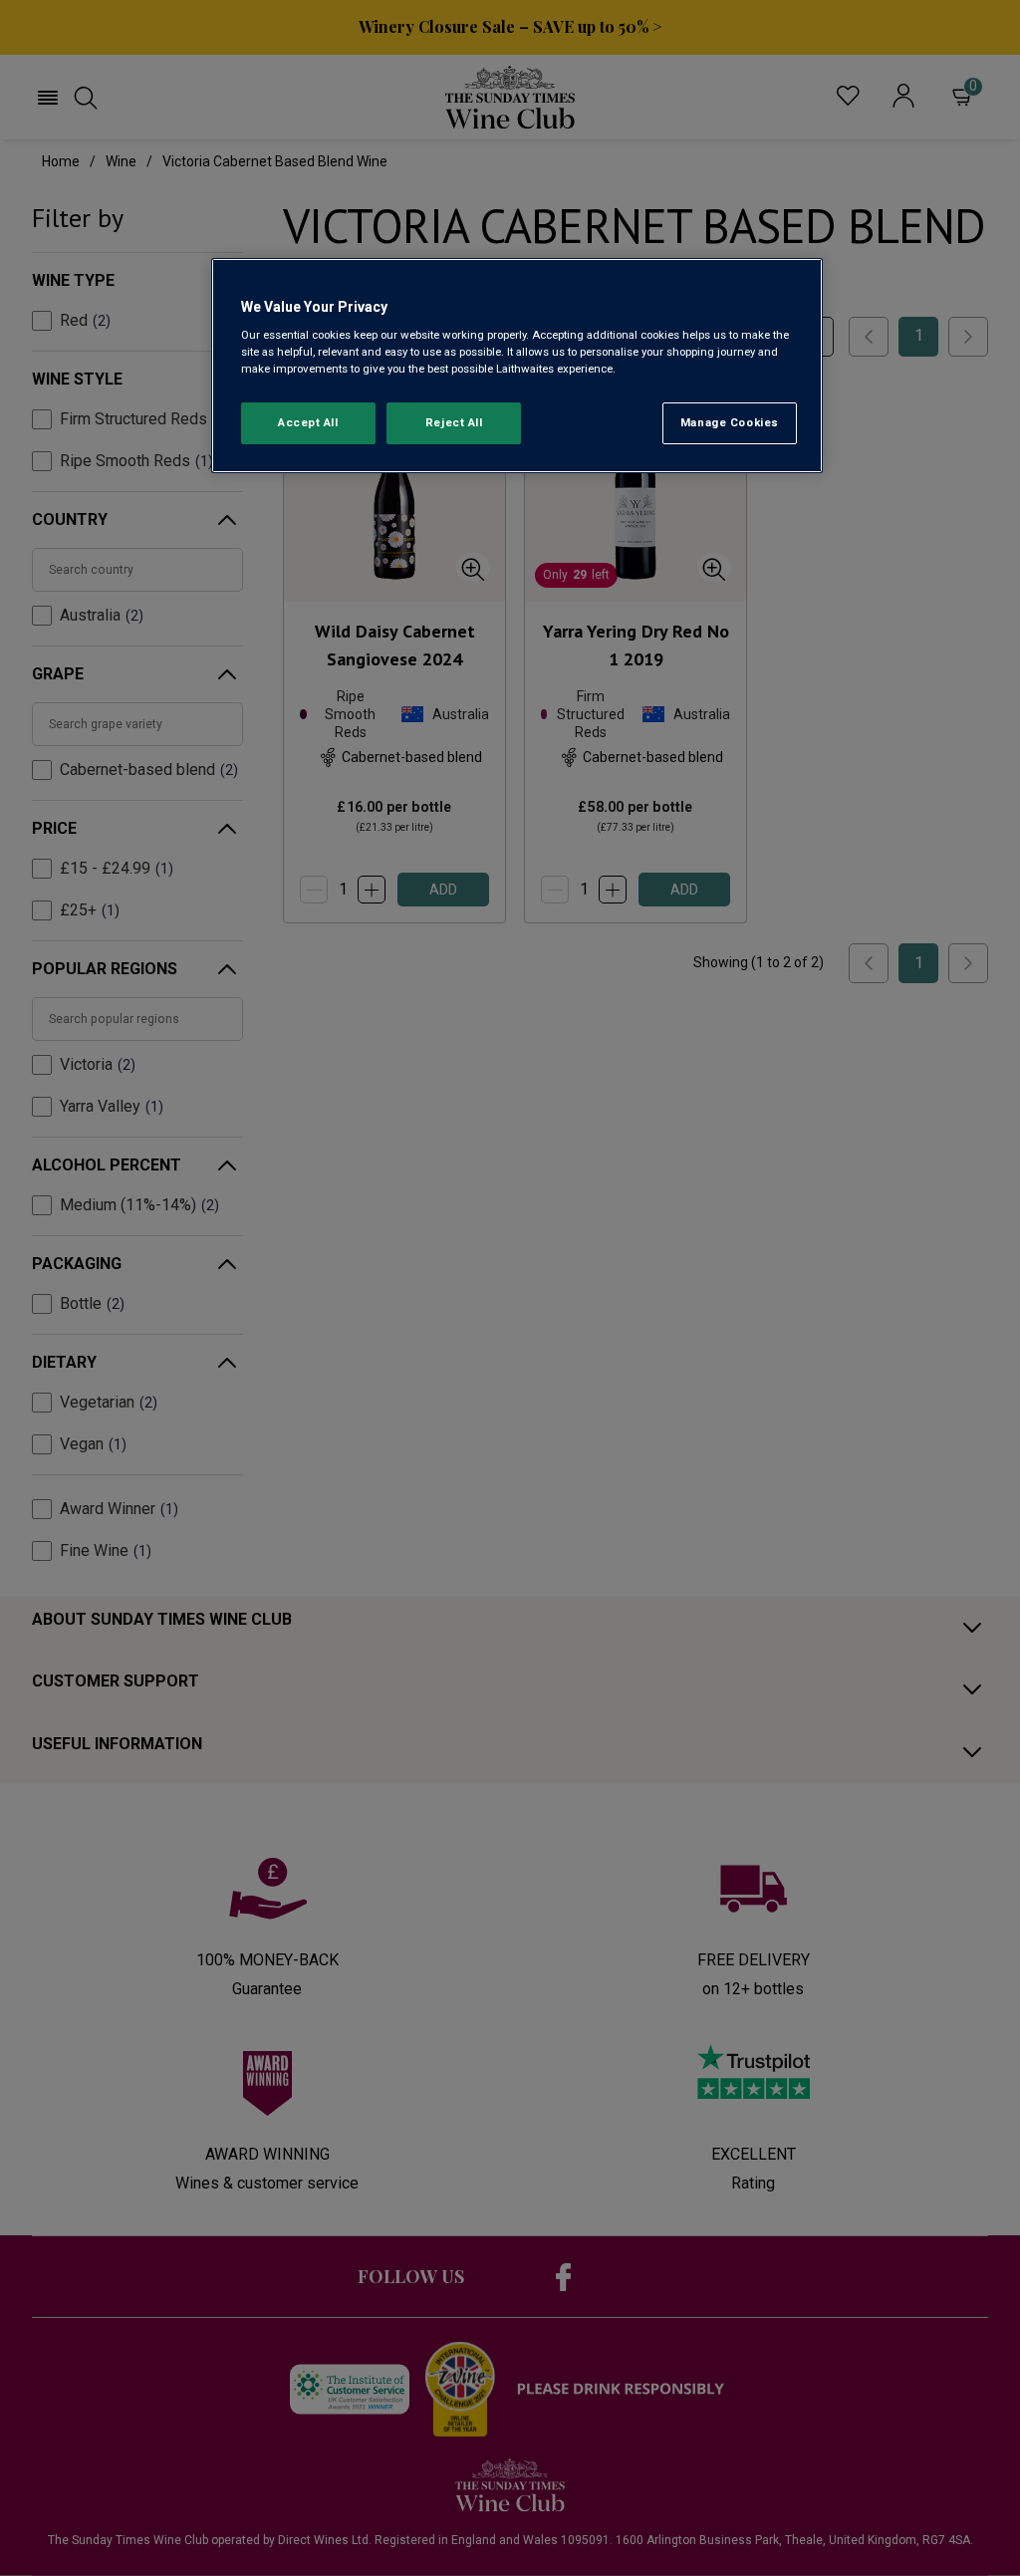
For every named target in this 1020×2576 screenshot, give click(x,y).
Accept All (308, 422)
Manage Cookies (730, 422)
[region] (517, 366)
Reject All (454, 422)
